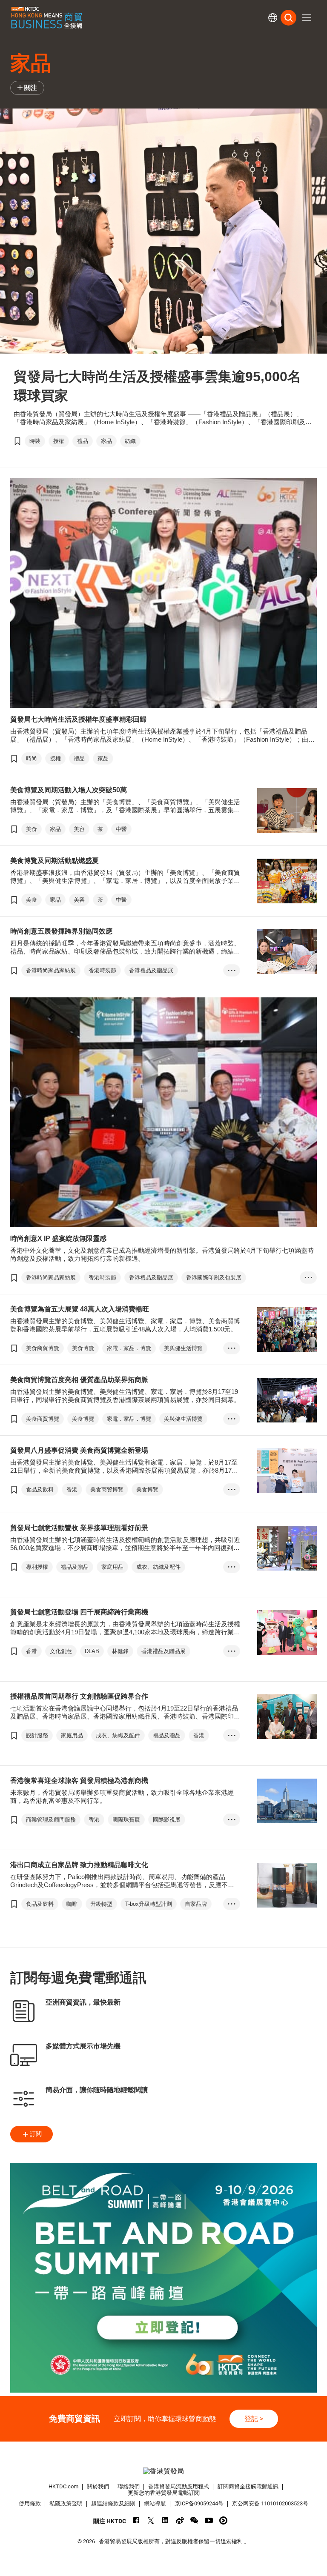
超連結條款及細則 (113, 2503)
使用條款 (30, 2503)
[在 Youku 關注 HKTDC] (223, 2520)
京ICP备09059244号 (199, 2503)
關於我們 (98, 2486)
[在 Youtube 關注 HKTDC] (209, 2520)
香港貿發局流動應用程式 (179, 2486)
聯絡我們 (129, 2486)
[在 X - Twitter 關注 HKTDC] (151, 2520)
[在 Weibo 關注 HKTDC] (180, 2520)
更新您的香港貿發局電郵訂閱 (164, 2493)
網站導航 (155, 2503)
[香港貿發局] (163, 2471)
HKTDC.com (63, 2486)
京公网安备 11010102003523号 (270, 2503)
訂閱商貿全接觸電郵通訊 (248, 2486)
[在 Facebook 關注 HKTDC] (136, 2520)
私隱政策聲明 (66, 2503)
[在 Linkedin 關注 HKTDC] (165, 2520)
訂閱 (36, 2134)
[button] (307, 18)
